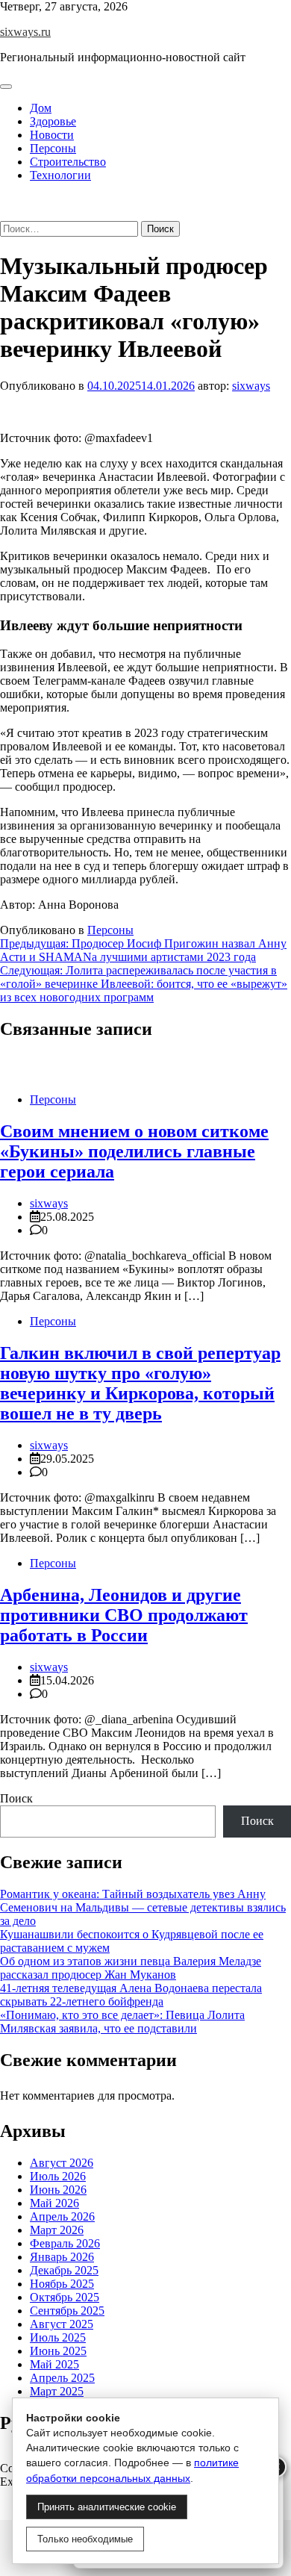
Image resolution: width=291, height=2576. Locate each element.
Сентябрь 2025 (67, 2311)
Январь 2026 (62, 2257)
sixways (251, 386)
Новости (52, 135)
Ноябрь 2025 (62, 2284)
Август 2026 (62, 2163)
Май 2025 (54, 2364)
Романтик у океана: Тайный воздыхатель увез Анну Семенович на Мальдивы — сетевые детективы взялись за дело (143, 1907)
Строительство (68, 162)
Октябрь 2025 (65, 2297)
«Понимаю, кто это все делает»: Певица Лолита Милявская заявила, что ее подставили (122, 2022)
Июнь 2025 (58, 2351)
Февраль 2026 (65, 2243)
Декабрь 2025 (64, 2270)
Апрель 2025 (62, 2378)
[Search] (4, 214)
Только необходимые (85, 2539)
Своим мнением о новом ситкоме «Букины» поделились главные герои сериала (134, 1151)
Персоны (53, 148)
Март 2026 (57, 2230)
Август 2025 (62, 2324)
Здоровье (53, 121)
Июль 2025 (58, 2337)
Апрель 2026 (62, 2216)
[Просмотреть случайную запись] (4, 200)
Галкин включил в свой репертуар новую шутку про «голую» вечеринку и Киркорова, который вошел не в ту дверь (140, 1383)
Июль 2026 (58, 2176)
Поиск (16, 1798)
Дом (41, 108)
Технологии (60, 175)
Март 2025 (57, 2391)
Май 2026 (54, 2203)
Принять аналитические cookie (107, 2507)
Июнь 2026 (58, 2190)
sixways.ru (25, 32)
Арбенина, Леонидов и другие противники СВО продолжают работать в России (124, 1615)
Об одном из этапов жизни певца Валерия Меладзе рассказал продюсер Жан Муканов (131, 1968)
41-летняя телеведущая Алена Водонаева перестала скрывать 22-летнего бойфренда (131, 1995)
